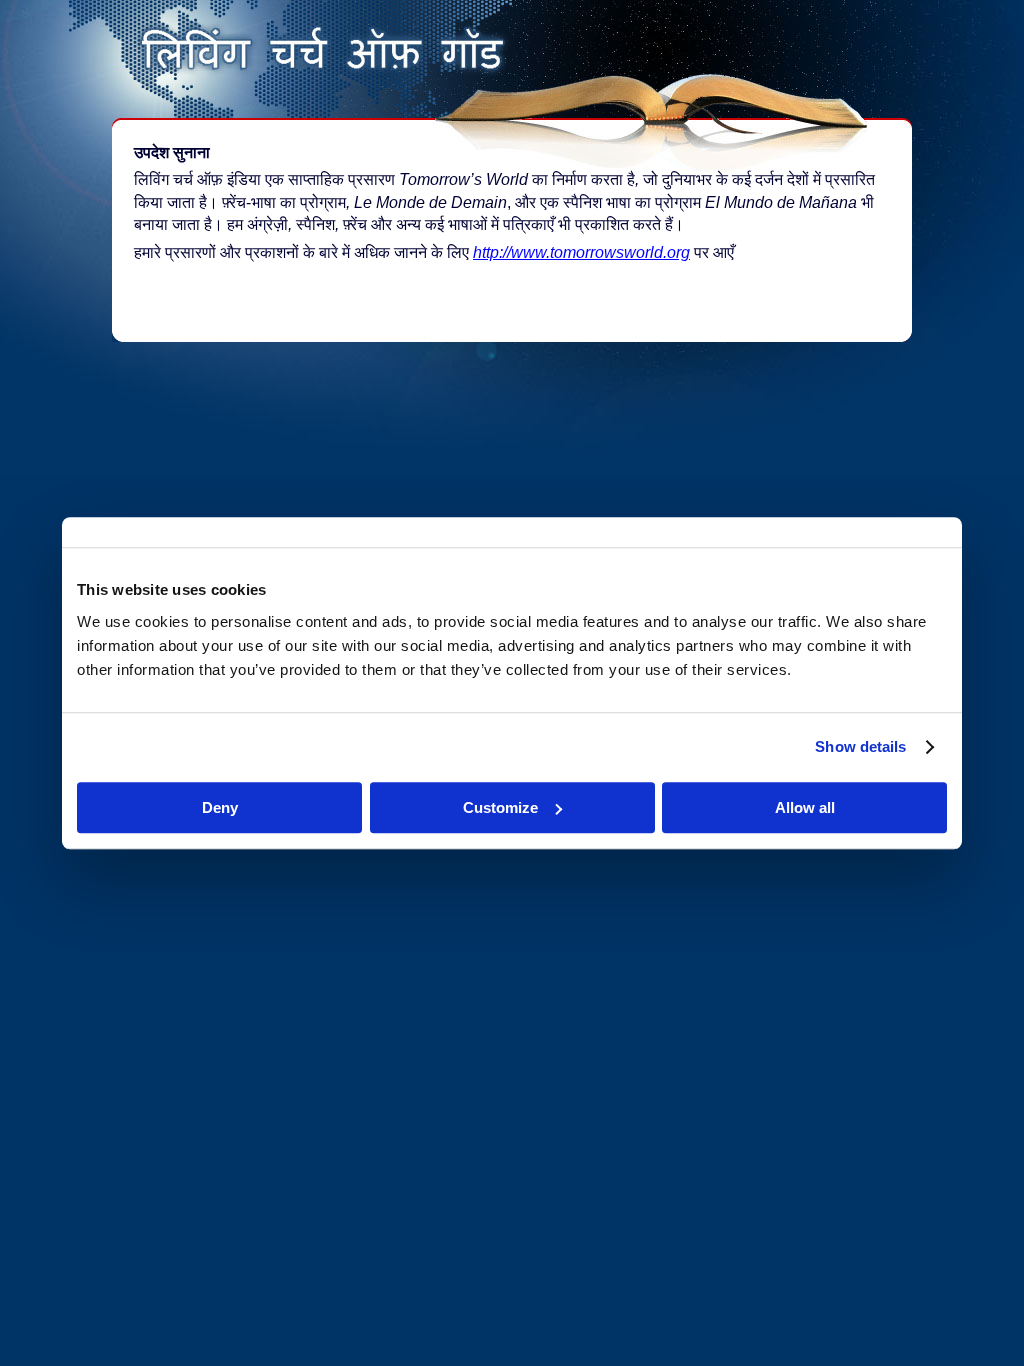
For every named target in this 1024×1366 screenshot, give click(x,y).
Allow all (805, 807)
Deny (220, 807)
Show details (860, 746)
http (486, 252)
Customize (500, 807)
